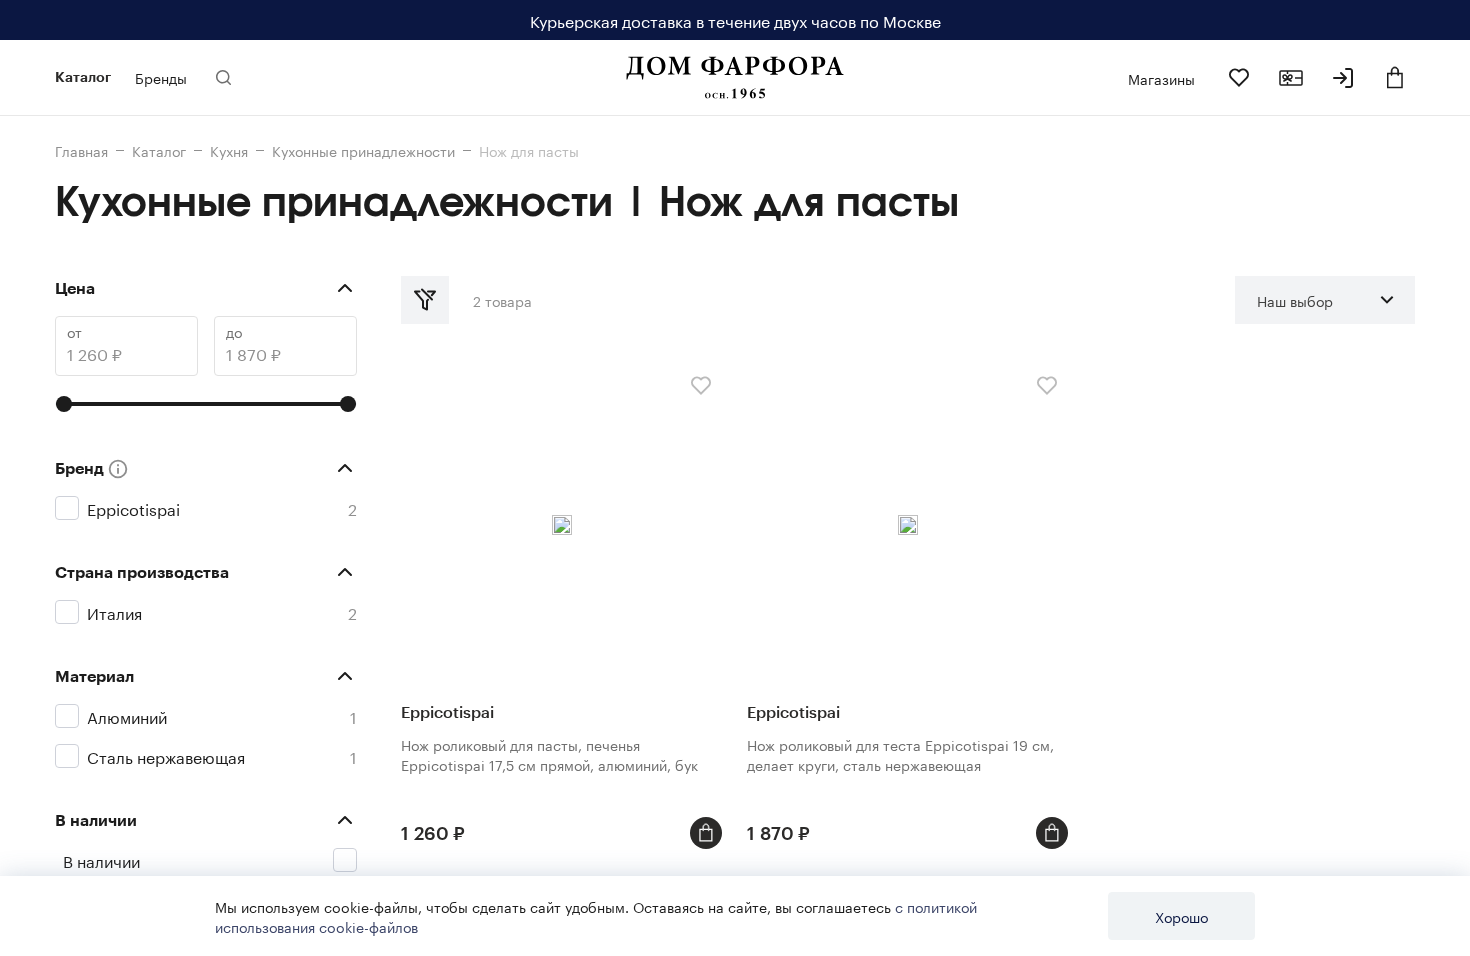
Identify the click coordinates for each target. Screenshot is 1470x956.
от (74, 331)
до (234, 331)
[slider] (64, 404)
